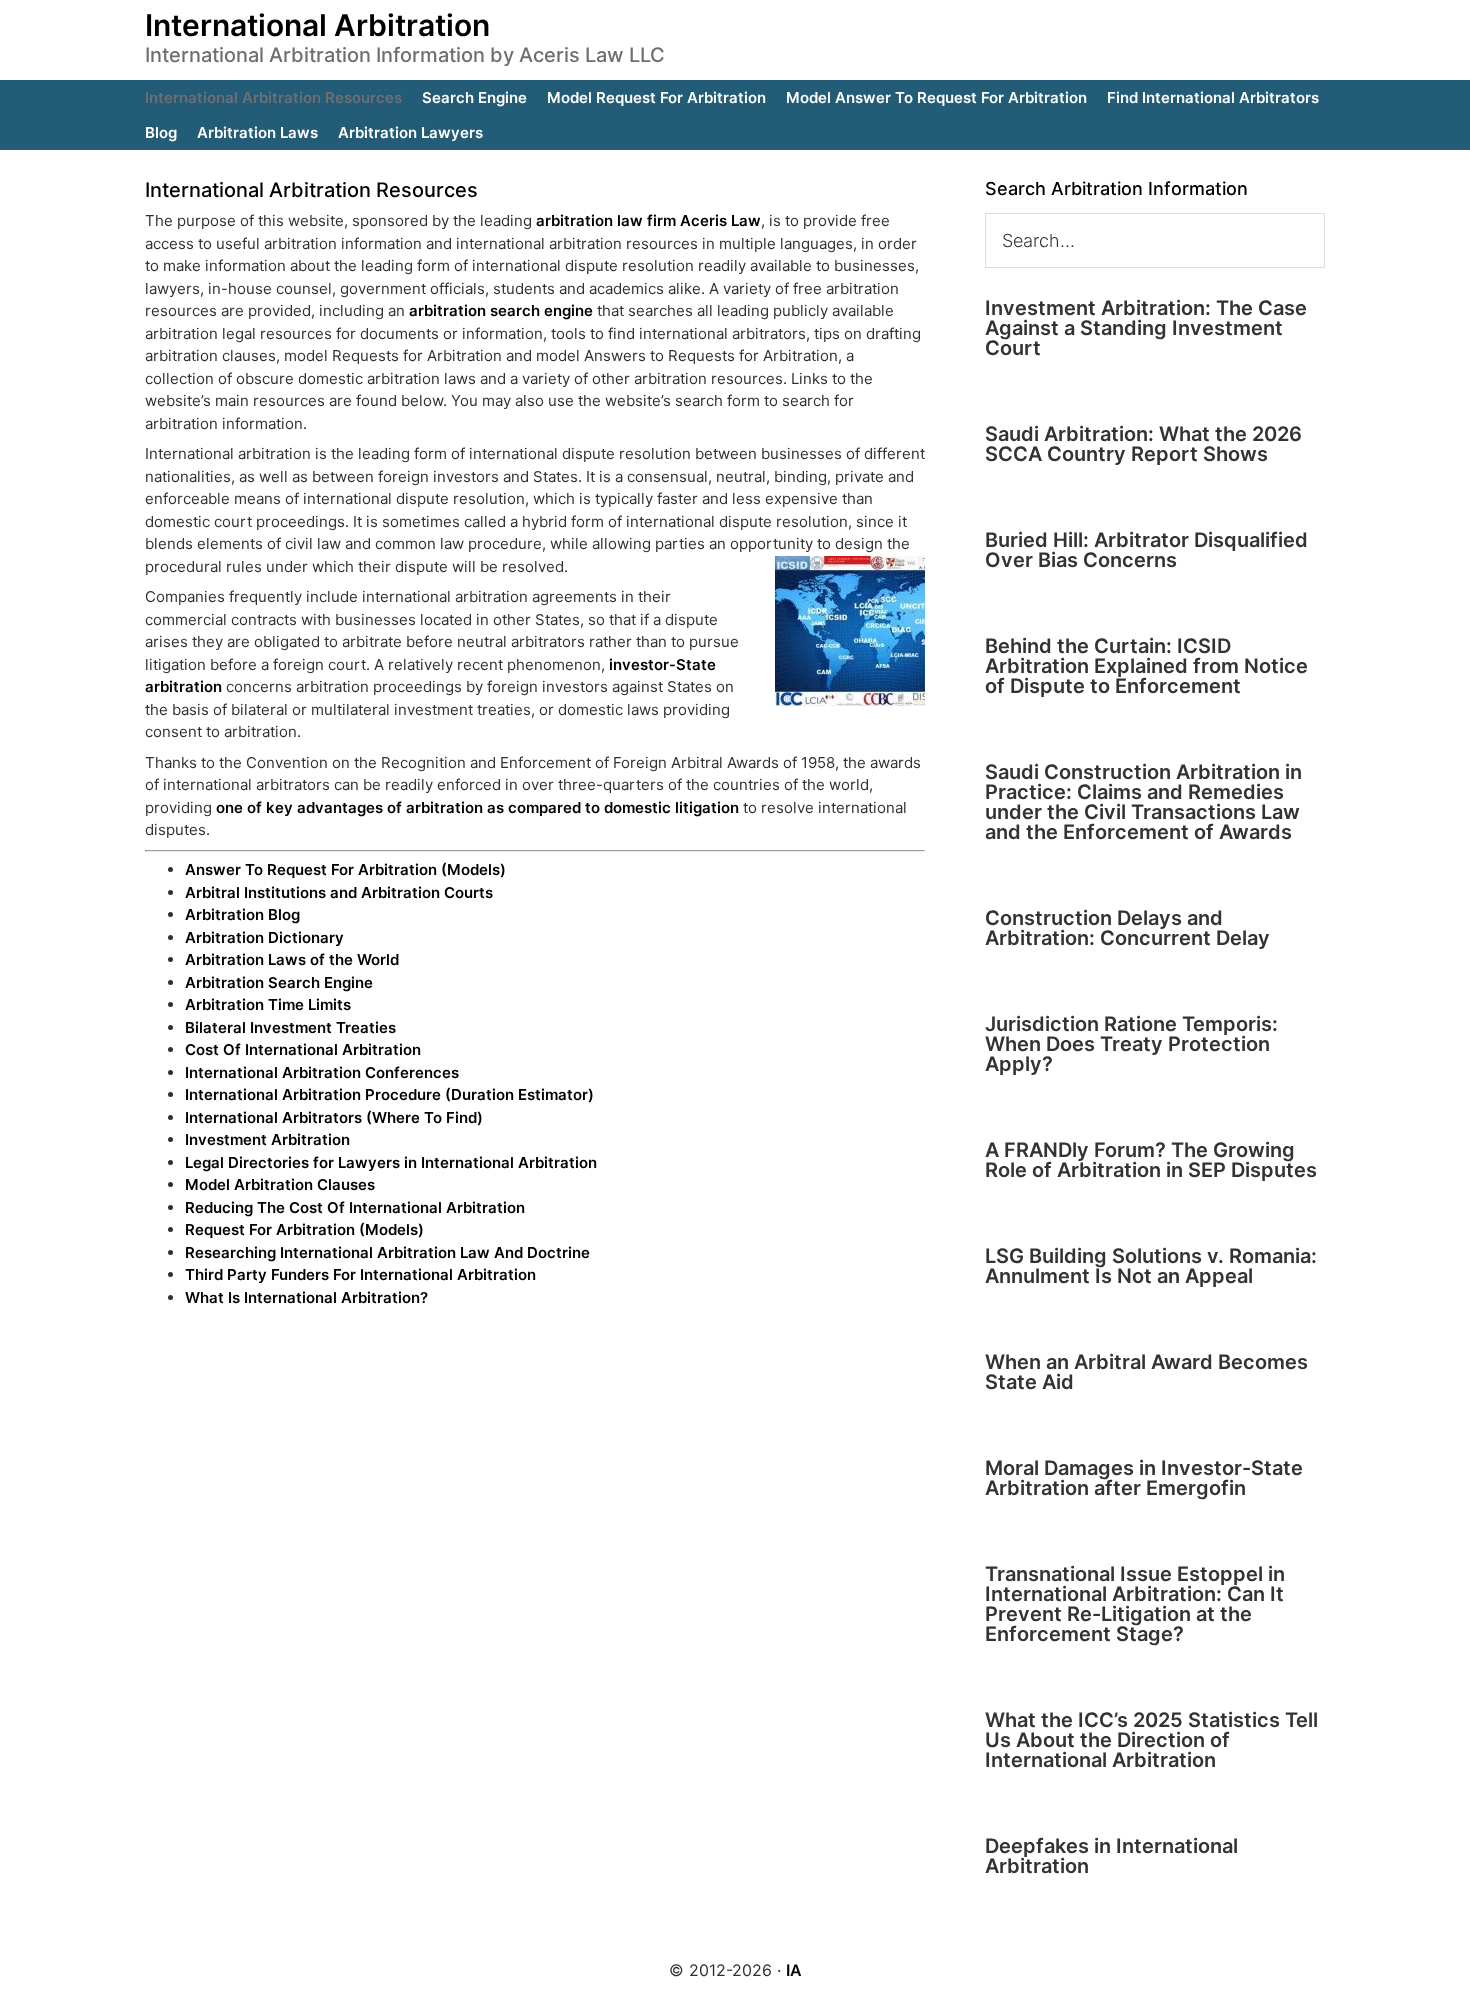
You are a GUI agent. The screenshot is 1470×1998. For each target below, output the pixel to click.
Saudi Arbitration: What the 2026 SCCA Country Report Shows (1143, 444)
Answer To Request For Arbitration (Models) (345, 869)
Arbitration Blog (242, 914)
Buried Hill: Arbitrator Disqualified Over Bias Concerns (1146, 550)
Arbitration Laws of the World (292, 959)
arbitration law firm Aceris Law (648, 220)
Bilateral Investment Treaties (290, 1027)
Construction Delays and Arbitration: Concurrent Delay (1127, 928)
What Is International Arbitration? (306, 1297)
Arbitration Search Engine (279, 982)
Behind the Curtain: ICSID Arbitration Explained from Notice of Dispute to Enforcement (1146, 666)
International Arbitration (317, 25)
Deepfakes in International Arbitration (1111, 1856)
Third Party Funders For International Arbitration (360, 1274)
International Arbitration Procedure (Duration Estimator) (389, 1094)
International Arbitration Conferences (322, 1072)
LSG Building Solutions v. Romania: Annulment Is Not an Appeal (1151, 1266)
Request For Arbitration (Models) (304, 1229)
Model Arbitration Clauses (280, 1184)
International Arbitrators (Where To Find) (334, 1117)
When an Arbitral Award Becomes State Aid (1146, 1372)
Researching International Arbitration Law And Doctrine (387, 1252)
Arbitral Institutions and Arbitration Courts (339, 892)
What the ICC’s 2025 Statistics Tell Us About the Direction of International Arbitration (1151, 1740)
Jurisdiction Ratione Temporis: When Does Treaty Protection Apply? (1131, 1044)
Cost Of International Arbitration (303, 1049)
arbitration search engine (501, 310)
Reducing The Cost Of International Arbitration (355, 1207)
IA (794, 1970)
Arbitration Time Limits (268, 1004)
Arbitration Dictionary (264, 937)
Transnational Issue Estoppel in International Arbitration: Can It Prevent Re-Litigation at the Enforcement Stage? (1135, 1604)
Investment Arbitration (267, 1139)
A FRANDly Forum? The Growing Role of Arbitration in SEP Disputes (1151, 1160)
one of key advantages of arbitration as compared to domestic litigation (477, 807)
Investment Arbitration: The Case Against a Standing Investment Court (1146, 328)
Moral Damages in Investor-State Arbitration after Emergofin (1144, 1478)
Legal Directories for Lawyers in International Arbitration (391, 1162)
